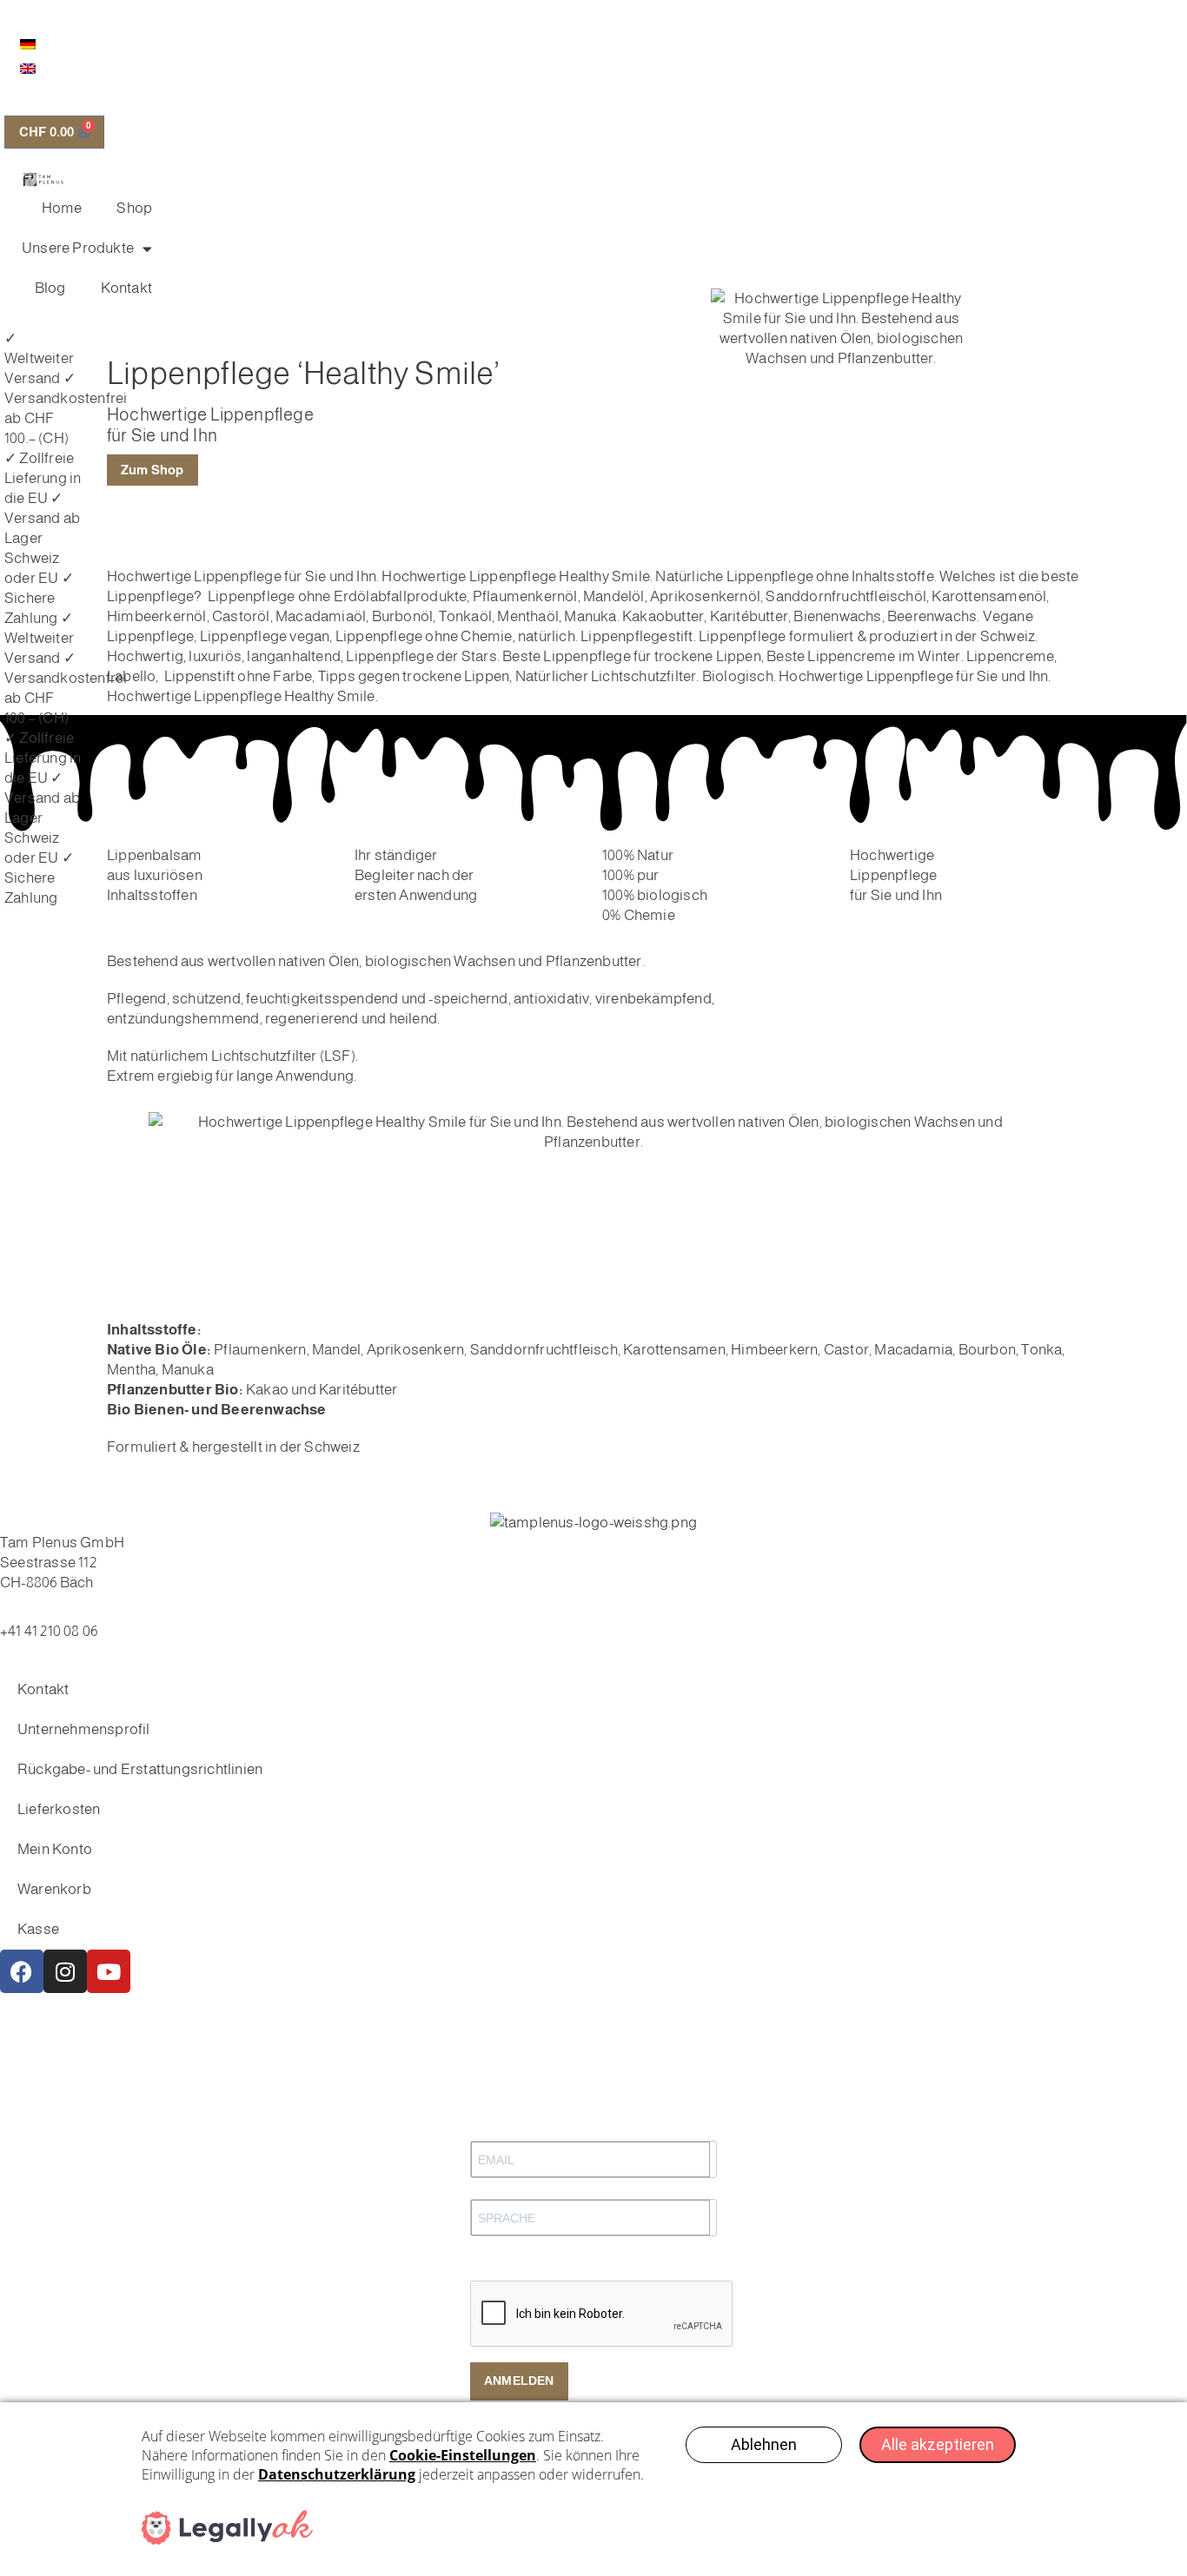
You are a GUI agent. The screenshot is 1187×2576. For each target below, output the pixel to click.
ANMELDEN (519, 2381)
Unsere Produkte (78, 248)
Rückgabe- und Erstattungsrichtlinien (140, 1769)
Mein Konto (55, 1849)
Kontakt (126, 288)
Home (62, 208)
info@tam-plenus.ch (66, 1611)
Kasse (38, 1929)
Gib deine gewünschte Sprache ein (556, 2256)
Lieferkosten (59, 1809)
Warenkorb (54, 1889)
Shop (134, 208)
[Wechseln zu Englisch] (28, 68)
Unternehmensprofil (84, 1729)
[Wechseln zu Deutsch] (28, 43)
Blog (50, 288)
